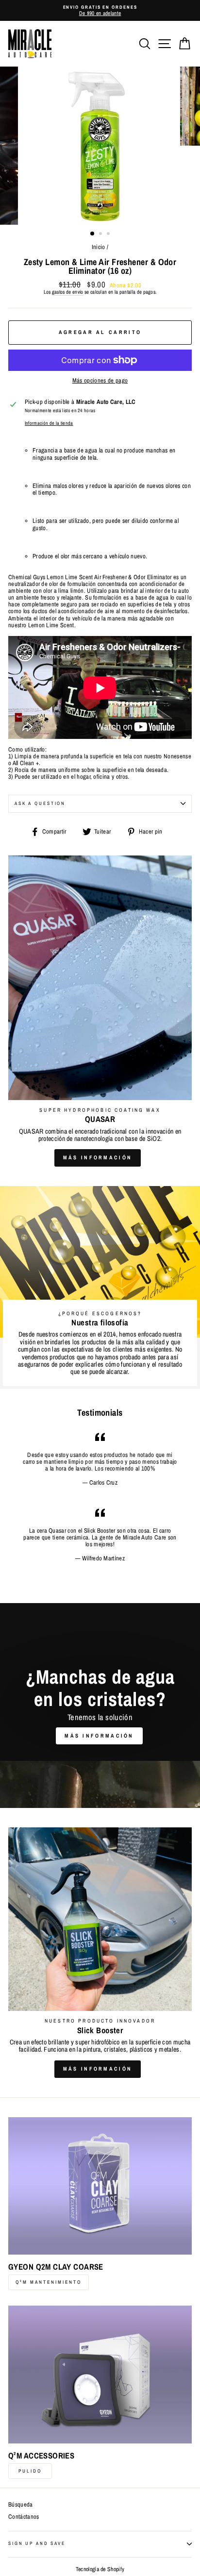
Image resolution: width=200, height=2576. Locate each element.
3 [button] (109, 234)
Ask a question (40, 803)
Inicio (99, 247)
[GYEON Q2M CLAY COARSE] (100, 2186)
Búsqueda (21, 2504)
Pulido (30, 2471)
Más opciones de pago (100, 381)
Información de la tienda (49, 423)
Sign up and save (37, 2543)
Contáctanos (24, 2517)
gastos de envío (68, 292)
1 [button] (93, 234)
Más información (98, 1157)
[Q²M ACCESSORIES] (100, 2375)
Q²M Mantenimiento (49, 2282)
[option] (100, 10)
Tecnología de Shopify (100, 2569)
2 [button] (101, 234)
